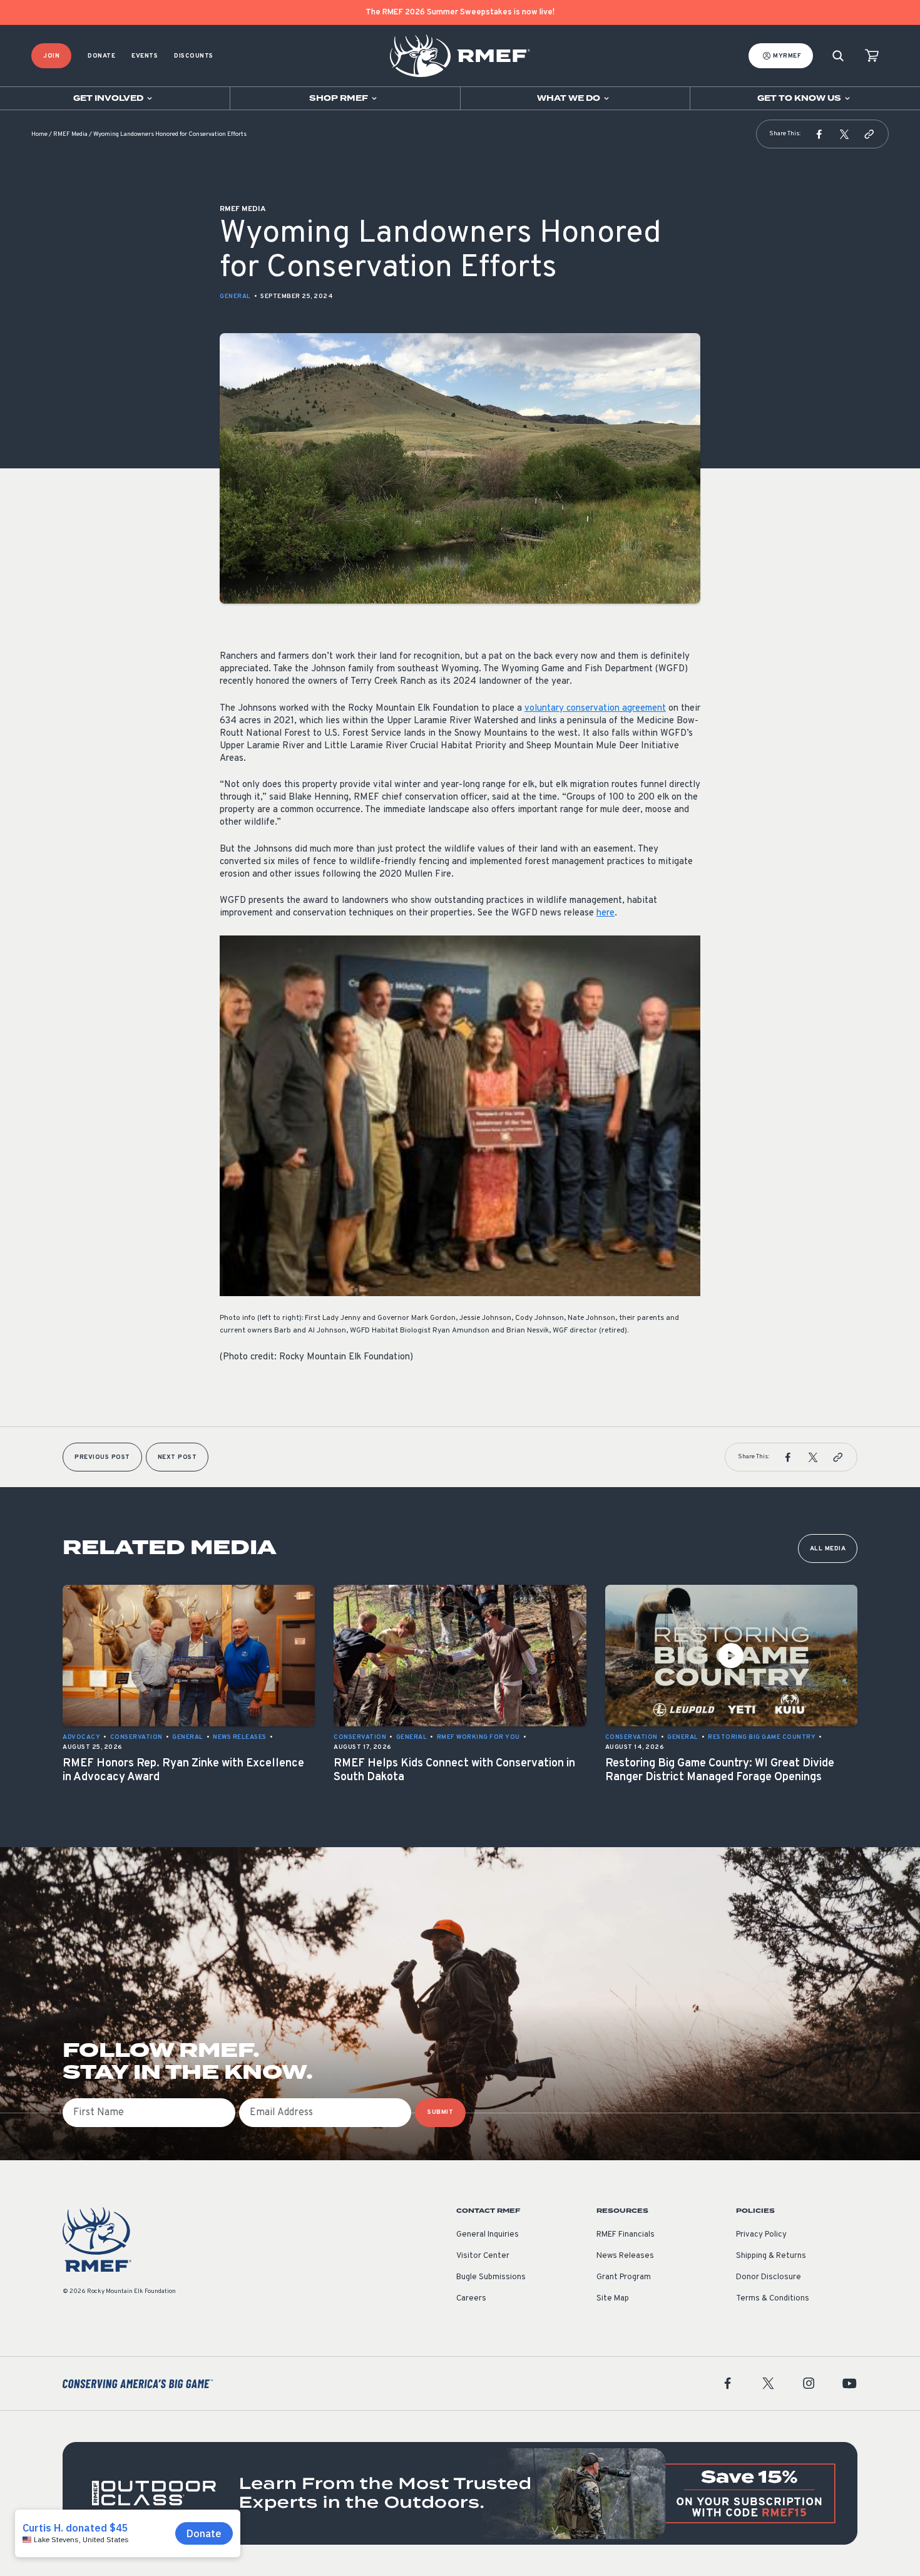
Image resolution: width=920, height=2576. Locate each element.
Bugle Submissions (491, 2277)
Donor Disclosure (769, 2277)
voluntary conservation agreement (595, 708)
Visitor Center (483, 2256)
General (235, 296)
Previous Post (102, 1457)
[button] (819, 134)
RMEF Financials (626, 2235)
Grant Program (624, 2277)
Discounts (194, 56)
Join (51, 56)
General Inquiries (488, 2235)
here (606, 913)
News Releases (625, 2256)
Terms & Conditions (773, 2299)
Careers (471, 2299)
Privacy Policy (761, 2235)
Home (39, 134)
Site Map (613, 2299)
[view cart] (872, 56)
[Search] (838, 56)
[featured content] (460, 2493)
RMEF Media (70, 134)
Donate (101, 56)
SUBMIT (440, 2112)
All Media (828, 1549)
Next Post (177, 1457)
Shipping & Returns (771, 2256)
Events (145, 56)
